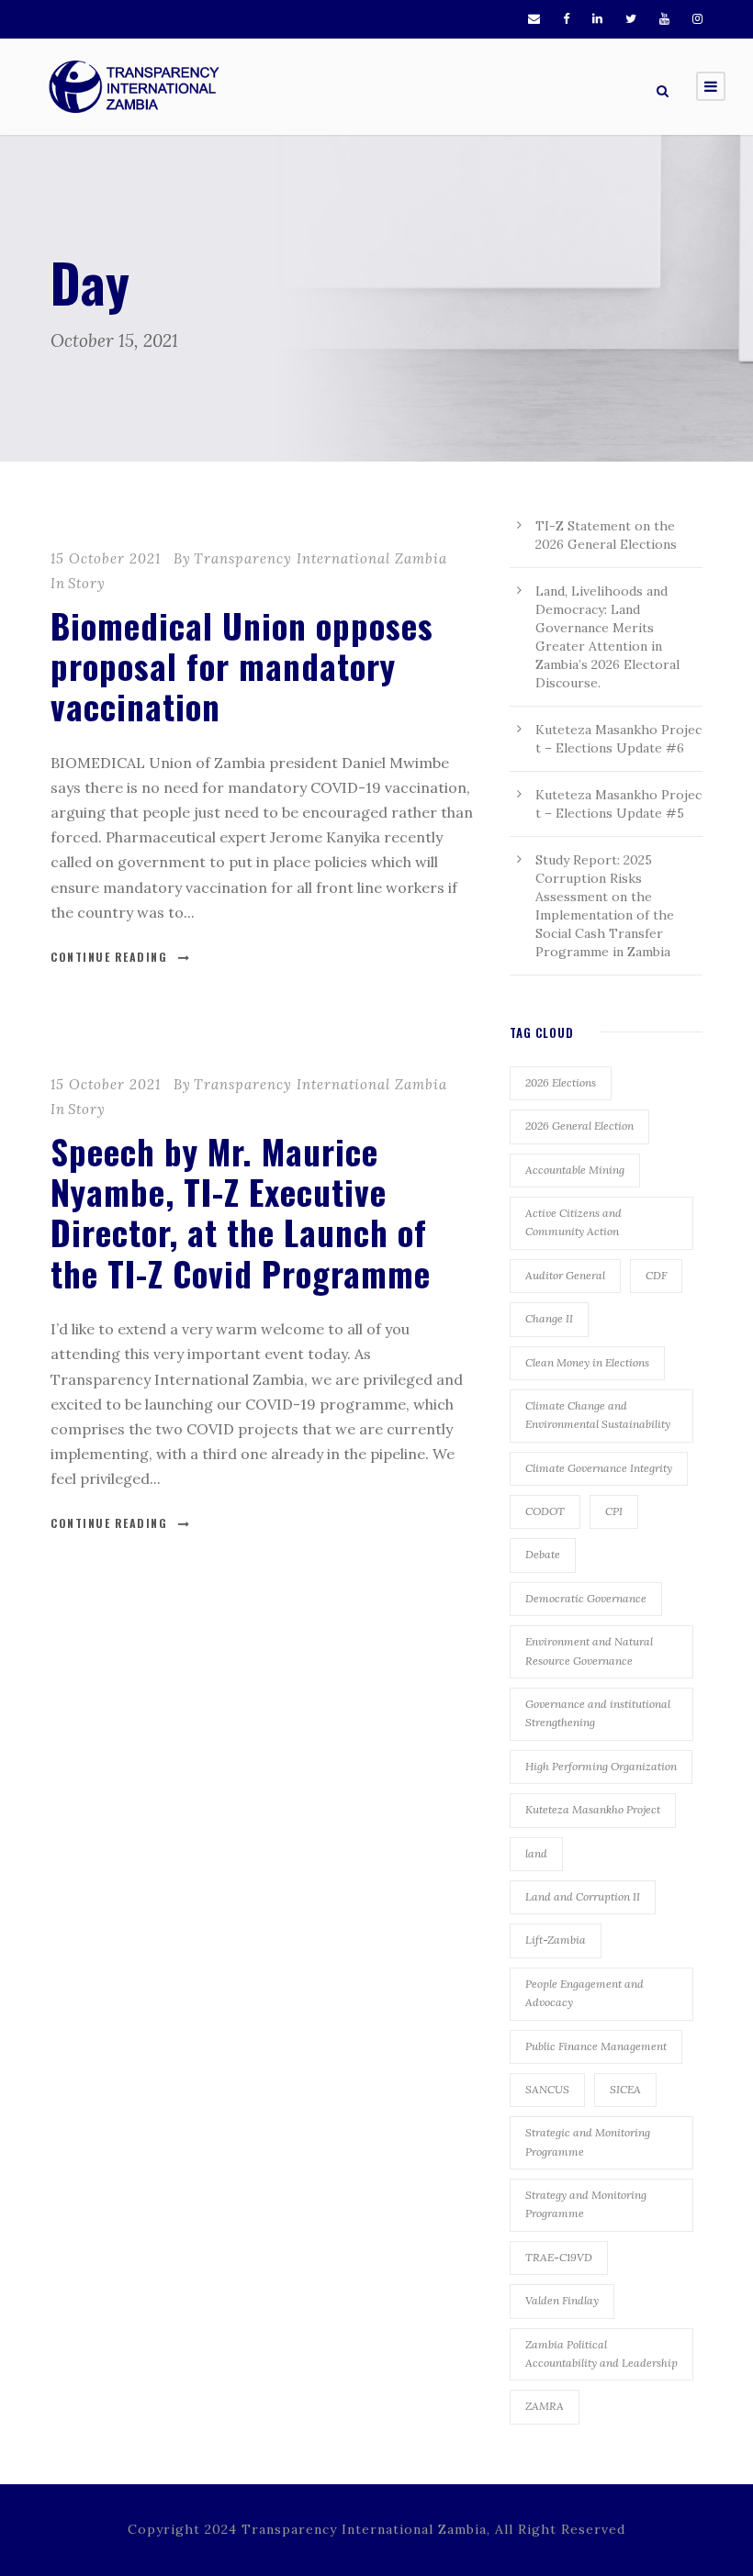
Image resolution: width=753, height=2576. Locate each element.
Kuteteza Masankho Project (593, 1809)
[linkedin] (597, 19)
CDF (656, 1275)
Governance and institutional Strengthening (598, 1713)
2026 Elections (561, 1082)
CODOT (545, 1511)
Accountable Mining (575, 1170)
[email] (534, 19)
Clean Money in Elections (587, 1362)
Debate (543, 1554)
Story (87, 583)
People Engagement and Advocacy (584, 1993)
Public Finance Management (596, 2046)
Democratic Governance (586, 1598)
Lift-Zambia (556, 1940)
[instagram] (697, 19)
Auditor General (565, 1275)
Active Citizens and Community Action (573, 1222)
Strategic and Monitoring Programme (588, 2141)
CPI (614, 1511)
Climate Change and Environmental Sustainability (598, 1415)
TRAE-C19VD (559, 2257)
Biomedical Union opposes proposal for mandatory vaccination (242, 666)
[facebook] (566, 19)
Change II (549, 1318)
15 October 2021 (106, 558)
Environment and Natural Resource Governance (589, 1650)
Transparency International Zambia (320, 558)
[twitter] (631, 19)
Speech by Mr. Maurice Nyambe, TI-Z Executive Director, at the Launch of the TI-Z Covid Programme (241, 1212)
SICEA (625, 2089)
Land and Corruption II (583, 1896)
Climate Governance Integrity (599, 1468)
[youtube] (664, 19)
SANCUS (547, 2089)
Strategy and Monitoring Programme (586, 2204)
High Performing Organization (601, 1766)
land (536, 1853)
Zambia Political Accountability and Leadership (601, 2353)
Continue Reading (109, 957)
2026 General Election (579, 1126)
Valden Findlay (562, 2300)
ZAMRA (545, 2406)
